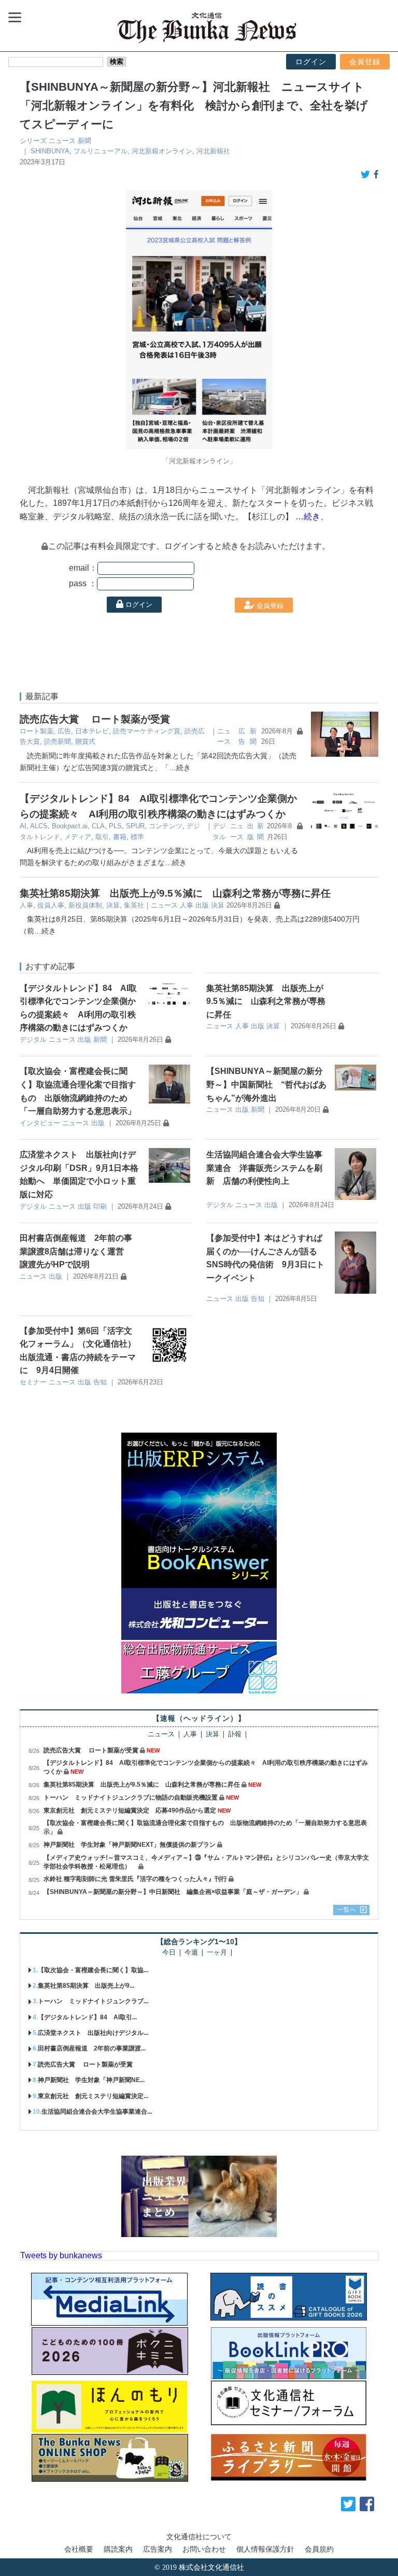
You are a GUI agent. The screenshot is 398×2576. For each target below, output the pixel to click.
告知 (258, 1299)
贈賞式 (85, 741)
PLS (115, 826)
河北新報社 (213, 151)
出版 (202, 905)
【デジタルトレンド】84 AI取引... (87, 2017)
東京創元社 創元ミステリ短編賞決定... (93, 2096)
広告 (64, 731)
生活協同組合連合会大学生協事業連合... (97, 2112)
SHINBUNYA (50, 151)
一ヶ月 (217, 1953)
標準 (137, 837)
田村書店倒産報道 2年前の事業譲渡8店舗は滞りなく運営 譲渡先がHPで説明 (76, 1251)
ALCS (39, 826)
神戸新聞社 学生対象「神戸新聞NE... (91, 2080)
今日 (169, 1953)
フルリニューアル (101, 151)
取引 (102, 837)
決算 (113, 905)
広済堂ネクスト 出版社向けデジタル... (93, 2033)
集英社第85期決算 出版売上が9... (86, 1986)
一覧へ (347, 1909)
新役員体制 (85, 905)
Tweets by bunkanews (61, 2255)
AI (23, 826)
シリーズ (33, 141)
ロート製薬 (37, 731)
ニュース (62, 141)
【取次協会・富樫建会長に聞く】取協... (93, 1970)
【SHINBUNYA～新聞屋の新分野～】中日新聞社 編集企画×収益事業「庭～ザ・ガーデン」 (173, 1892)
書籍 (120, 837)
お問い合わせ (204, 2549)
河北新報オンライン (162, 151)
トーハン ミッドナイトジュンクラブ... (93, 2001)
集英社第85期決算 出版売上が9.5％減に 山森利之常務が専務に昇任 (175, 893)
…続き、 (312, 516)
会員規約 (319, 2549)
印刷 (100, 1206)
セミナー (33, 1382)
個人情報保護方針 (265, 2549)
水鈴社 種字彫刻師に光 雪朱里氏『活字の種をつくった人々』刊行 (135, 1879)
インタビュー (40, 1123)
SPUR (135, 826)
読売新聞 (58, 741)
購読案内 (118, 2549)
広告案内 (158, 2549)
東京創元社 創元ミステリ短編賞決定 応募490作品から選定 (130, 1810)
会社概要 (79, 2549)
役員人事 (51, 905)
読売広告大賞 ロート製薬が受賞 (95, 719)
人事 (26, 905)
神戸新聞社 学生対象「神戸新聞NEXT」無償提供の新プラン (130, 1845)
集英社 (134, 905)
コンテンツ (166, 826)
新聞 (84, 141)
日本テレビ (92, 731)
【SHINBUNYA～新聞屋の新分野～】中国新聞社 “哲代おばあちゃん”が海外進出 (266, 1084)
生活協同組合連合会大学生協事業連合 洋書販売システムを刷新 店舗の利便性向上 (264, 1168)
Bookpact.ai (70, 826)
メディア (78, 837)
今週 (191, 1953)
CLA (98, 826)
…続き (180, 768)
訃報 (235, 1735)
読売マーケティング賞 (147, 731)
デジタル (33, 1039)
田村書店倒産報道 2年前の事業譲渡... (92, 2048)
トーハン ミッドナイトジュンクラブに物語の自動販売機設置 (131, 1797)
